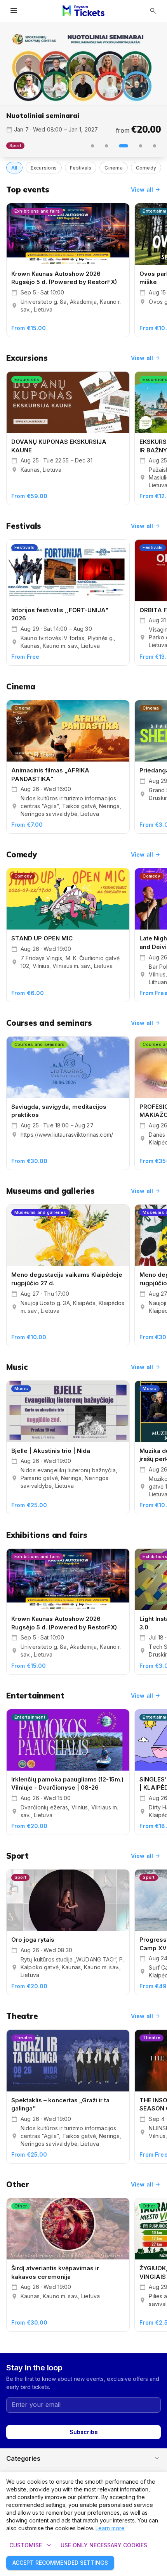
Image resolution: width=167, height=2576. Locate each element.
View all (146, 190)
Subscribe (84, 2432)
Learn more (110, 2528)
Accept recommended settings (60, 2563)
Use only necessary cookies (104, 2545)
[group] (83, 64)
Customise (31, 2545)
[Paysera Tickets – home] (83, 11)
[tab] (92, 146)
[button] (83, 2458)
